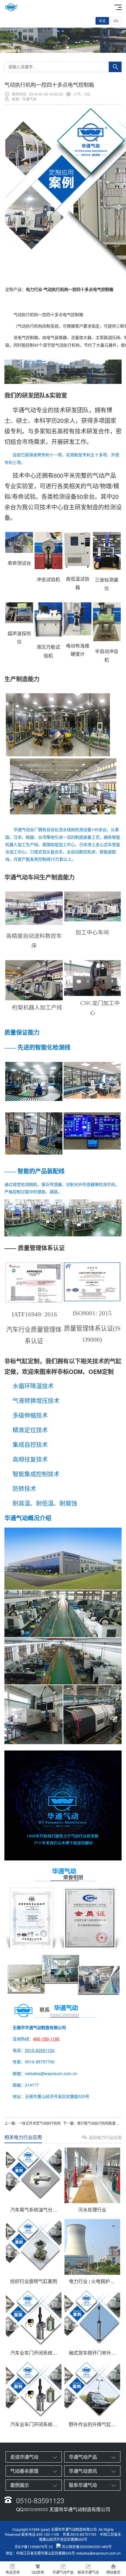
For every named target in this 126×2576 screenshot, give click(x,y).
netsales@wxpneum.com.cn (98, 2553)
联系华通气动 (83, 2485)
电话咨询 (13, 2572)
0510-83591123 (40, 2050)
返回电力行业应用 (105, 2137)
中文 (102, 21)
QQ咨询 (38, 2572)
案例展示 (20, 2485)
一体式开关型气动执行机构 (40, 2123)
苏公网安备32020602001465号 (87, 2547)
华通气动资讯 (83, 2471)
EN (116, 21)
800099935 (36, 2509)
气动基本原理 (24, 2471)
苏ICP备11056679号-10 (34, 2547)
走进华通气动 (24, 2457)
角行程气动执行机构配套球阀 (100, 2123)
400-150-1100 (46, 2039)
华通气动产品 (83, 2457)
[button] (58, 48)
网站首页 (113, 2572)
